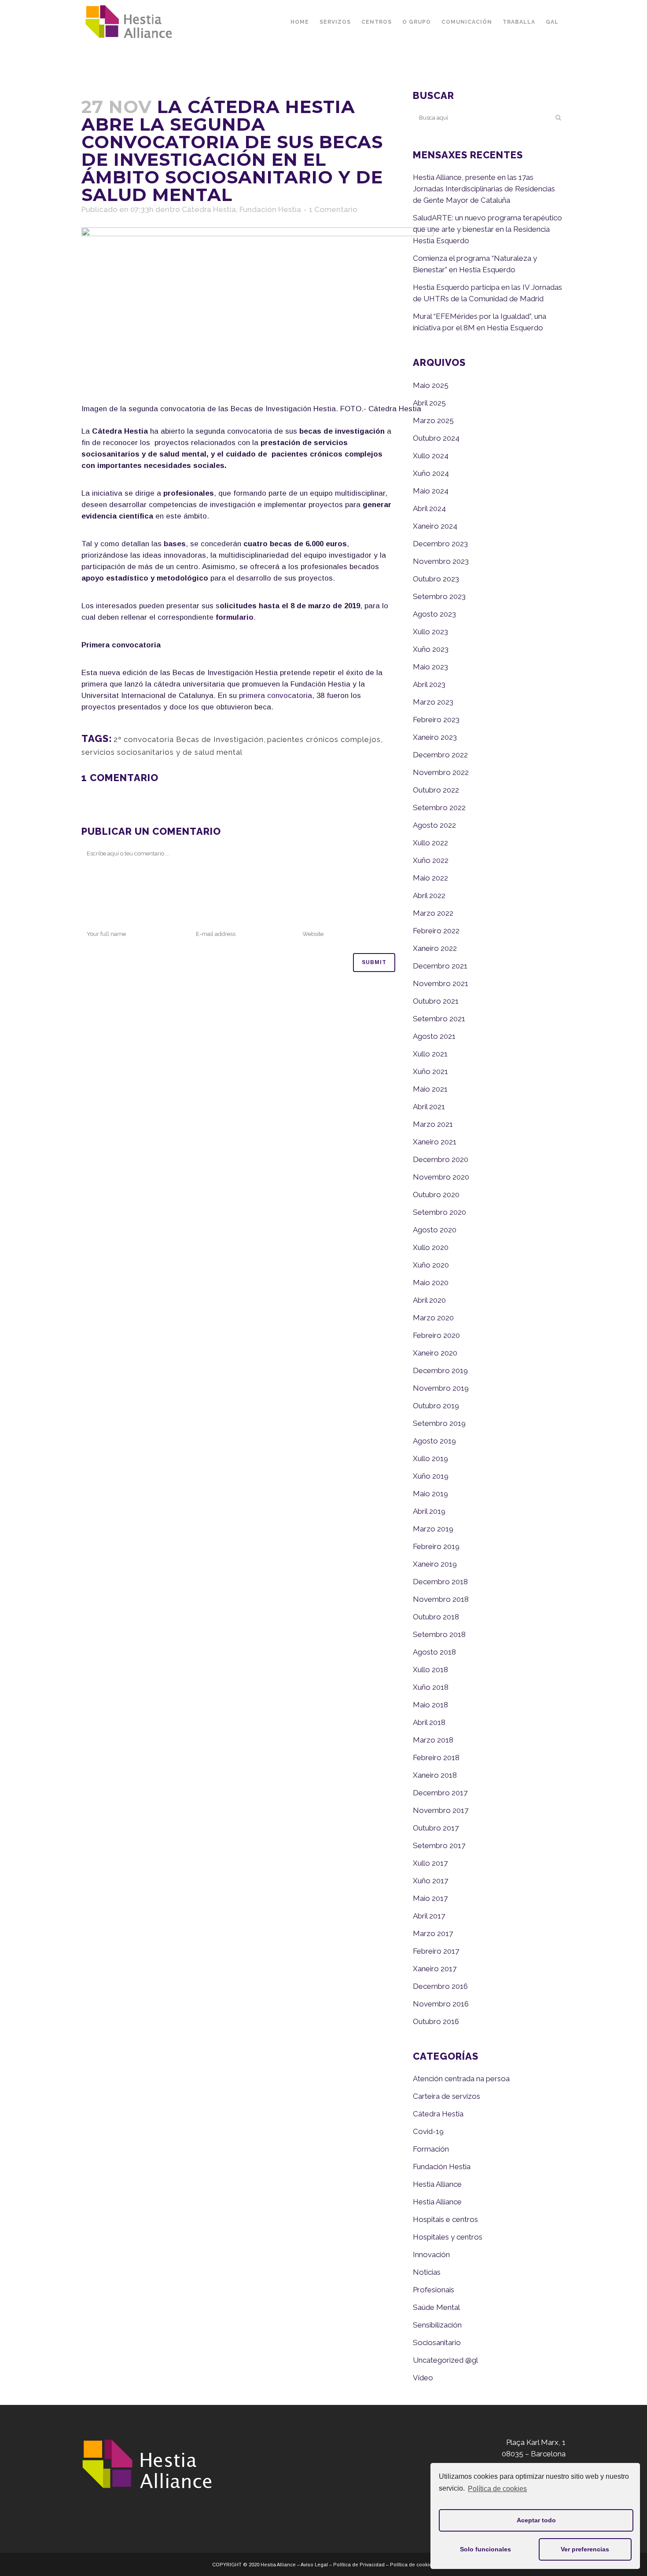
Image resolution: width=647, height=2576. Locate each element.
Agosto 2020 (435, 1230)
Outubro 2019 (436, 1406)
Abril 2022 (429, 895)
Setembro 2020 (439, 1212)
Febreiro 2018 (436, 1758)
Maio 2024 (431, 491)
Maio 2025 (431, 385)
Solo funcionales (485, 2549)
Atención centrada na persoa (461, 2079)
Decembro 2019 (440, 1370)
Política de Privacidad (359, 2565)
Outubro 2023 (436, 579)
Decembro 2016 (440, 1986)
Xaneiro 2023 (435, 737)
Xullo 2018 (430, 1670)
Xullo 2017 (430, 1863)
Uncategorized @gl (445, 2360)
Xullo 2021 (430, 1054)
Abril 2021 (429, 1107)
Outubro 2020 (436, 1195)
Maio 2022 (430, 878)
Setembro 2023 (439, 596)
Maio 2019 (430, 1494)
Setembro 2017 (439, 1845)
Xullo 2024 (431, 456)
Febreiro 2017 (436, 1951)
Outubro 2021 (436, 1001)
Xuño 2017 (430, 1881)
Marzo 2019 (433, 1529)
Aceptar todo (536, 2520)
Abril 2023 (429, 684)
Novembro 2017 (441, 1810)
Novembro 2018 (441, 1599)
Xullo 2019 (430, 1458)
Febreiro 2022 (436, 931)
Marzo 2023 (433, 702)
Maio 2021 (430, 1089)
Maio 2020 (431, 1283)
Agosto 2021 (434, 1036)
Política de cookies (497, 2489)
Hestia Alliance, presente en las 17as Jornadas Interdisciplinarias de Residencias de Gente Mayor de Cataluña (484, 189)
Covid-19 (428, 2131)
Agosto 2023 (434, 614)
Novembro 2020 (441, 1177)
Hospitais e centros (445, 2219)
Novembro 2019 (441, 1388)
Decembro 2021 (440, 966)
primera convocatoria (276, 696)
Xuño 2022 (431, 860)
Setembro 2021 (439, 1019)
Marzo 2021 (433, 1124)
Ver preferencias (585, 2549)
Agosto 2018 (434, 1652)
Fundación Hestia (270, 209)
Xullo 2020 (431, 1247)
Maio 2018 (430, 1705)
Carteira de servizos (447, 2096)
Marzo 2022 (433, 913)
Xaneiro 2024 (435, 526)
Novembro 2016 (441, 2004)
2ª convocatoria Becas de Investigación (189, 739)
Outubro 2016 (436, 2021)
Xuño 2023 (431, 649)
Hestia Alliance (437, 2184)
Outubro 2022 (436, 790)
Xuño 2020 (431, 1265)
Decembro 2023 (440, 544)
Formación (431, 2149)
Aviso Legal (314, 2565)
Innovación (431, 2254)
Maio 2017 (430, 1898)
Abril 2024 (429, 508)
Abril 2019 (429, 1511)
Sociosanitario (437, 2342)
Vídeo (423, 2378)
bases (175, 544)
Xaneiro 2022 (435, 948)
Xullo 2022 (430, 843)
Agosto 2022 (434, 825)
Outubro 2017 (436, 1828)
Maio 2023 (430, 667)
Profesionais (434, 2290)
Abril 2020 (429, 1300)
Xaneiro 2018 (435, 1775)
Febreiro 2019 (436, 1546)
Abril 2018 (429, 1722)
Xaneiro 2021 (435, 1142)
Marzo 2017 (433, 1933)
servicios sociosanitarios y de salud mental (162, 752)
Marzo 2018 (433, 1740)
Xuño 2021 (430, 1071)
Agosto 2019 (434, 1441)
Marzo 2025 (433, 420)
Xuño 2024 (431, 473)
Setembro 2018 (439, 1634)
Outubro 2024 (436, 438)
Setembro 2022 (439, 808)
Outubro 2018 (436, 1617)
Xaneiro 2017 (435, 1969)
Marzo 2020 (433, 1318)
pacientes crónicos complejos (324, 739)
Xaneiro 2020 (435, 1353)
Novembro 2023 (441, 561)
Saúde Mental (436, 2307)
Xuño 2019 (431, 1476)
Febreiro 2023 (436, 720)
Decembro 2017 (440, 1793)
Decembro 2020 (441, 1159)
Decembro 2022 (440, 755)
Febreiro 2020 (436, 1335)
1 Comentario (333, 209)
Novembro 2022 (441, 772)
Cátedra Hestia (209, 209)
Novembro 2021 (441, 983)
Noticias (427, 2272)
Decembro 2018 (440, 1582)
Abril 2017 (429, 1916)
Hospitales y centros (448, 2237)
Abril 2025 (429, 403)
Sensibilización (437, 2325)
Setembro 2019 (439, 1423)
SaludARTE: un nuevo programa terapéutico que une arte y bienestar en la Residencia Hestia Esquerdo (487, 229)
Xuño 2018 (431, 1687)
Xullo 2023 (430, 632)
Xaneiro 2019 (435, 1564)
